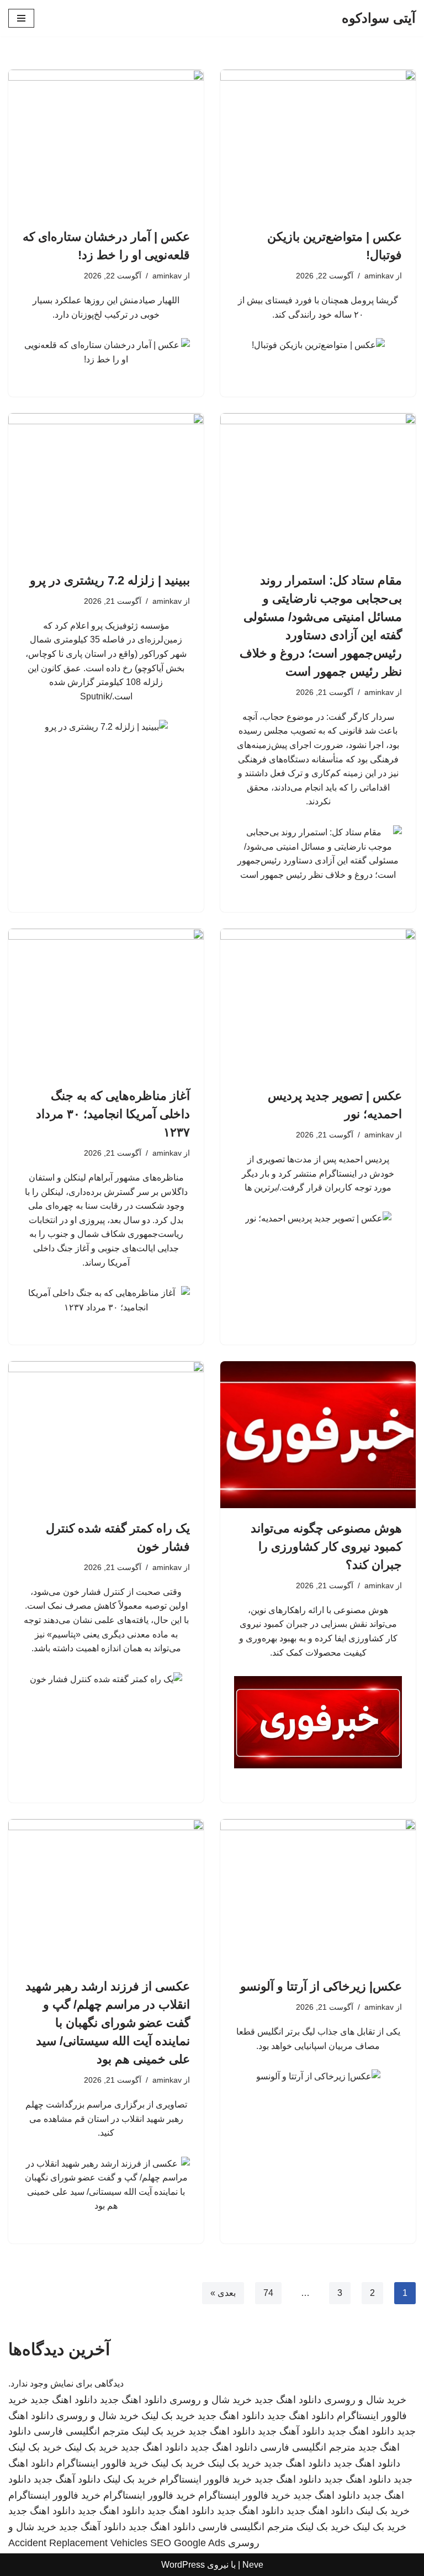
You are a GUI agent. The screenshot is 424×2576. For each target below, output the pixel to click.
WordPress (183, 2565)
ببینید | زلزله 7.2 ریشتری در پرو (110, 580)
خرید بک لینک (168, 2416)
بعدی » (223, 2293)
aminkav (379, 276)
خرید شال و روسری (365, 2400)
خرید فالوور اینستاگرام (102, 2463)
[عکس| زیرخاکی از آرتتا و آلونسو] (318, 1893)
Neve (253, 2565)
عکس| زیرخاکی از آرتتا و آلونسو (321, 1986)
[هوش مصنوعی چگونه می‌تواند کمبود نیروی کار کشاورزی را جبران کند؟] (318, 1435)
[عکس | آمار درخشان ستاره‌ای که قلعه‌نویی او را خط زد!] (106, 143)
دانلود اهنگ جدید (288, 2400)
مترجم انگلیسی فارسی (81, 2431)
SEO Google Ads (188, 2543)
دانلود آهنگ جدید (291, 2431)
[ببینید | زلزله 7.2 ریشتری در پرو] (106, 487)
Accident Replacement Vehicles (78, 2543)
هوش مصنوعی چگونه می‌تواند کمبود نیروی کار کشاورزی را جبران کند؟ (326, 1547)
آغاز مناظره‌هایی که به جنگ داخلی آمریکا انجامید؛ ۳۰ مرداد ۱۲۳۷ (113, 1114)
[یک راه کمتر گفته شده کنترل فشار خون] (106, 1435)
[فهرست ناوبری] (21, 18)
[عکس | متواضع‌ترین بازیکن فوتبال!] (318, 143)
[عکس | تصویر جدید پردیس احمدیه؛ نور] (318, 1002)
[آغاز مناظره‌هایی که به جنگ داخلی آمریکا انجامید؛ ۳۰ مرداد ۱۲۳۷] (106, 1002)
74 (268, 2293)
